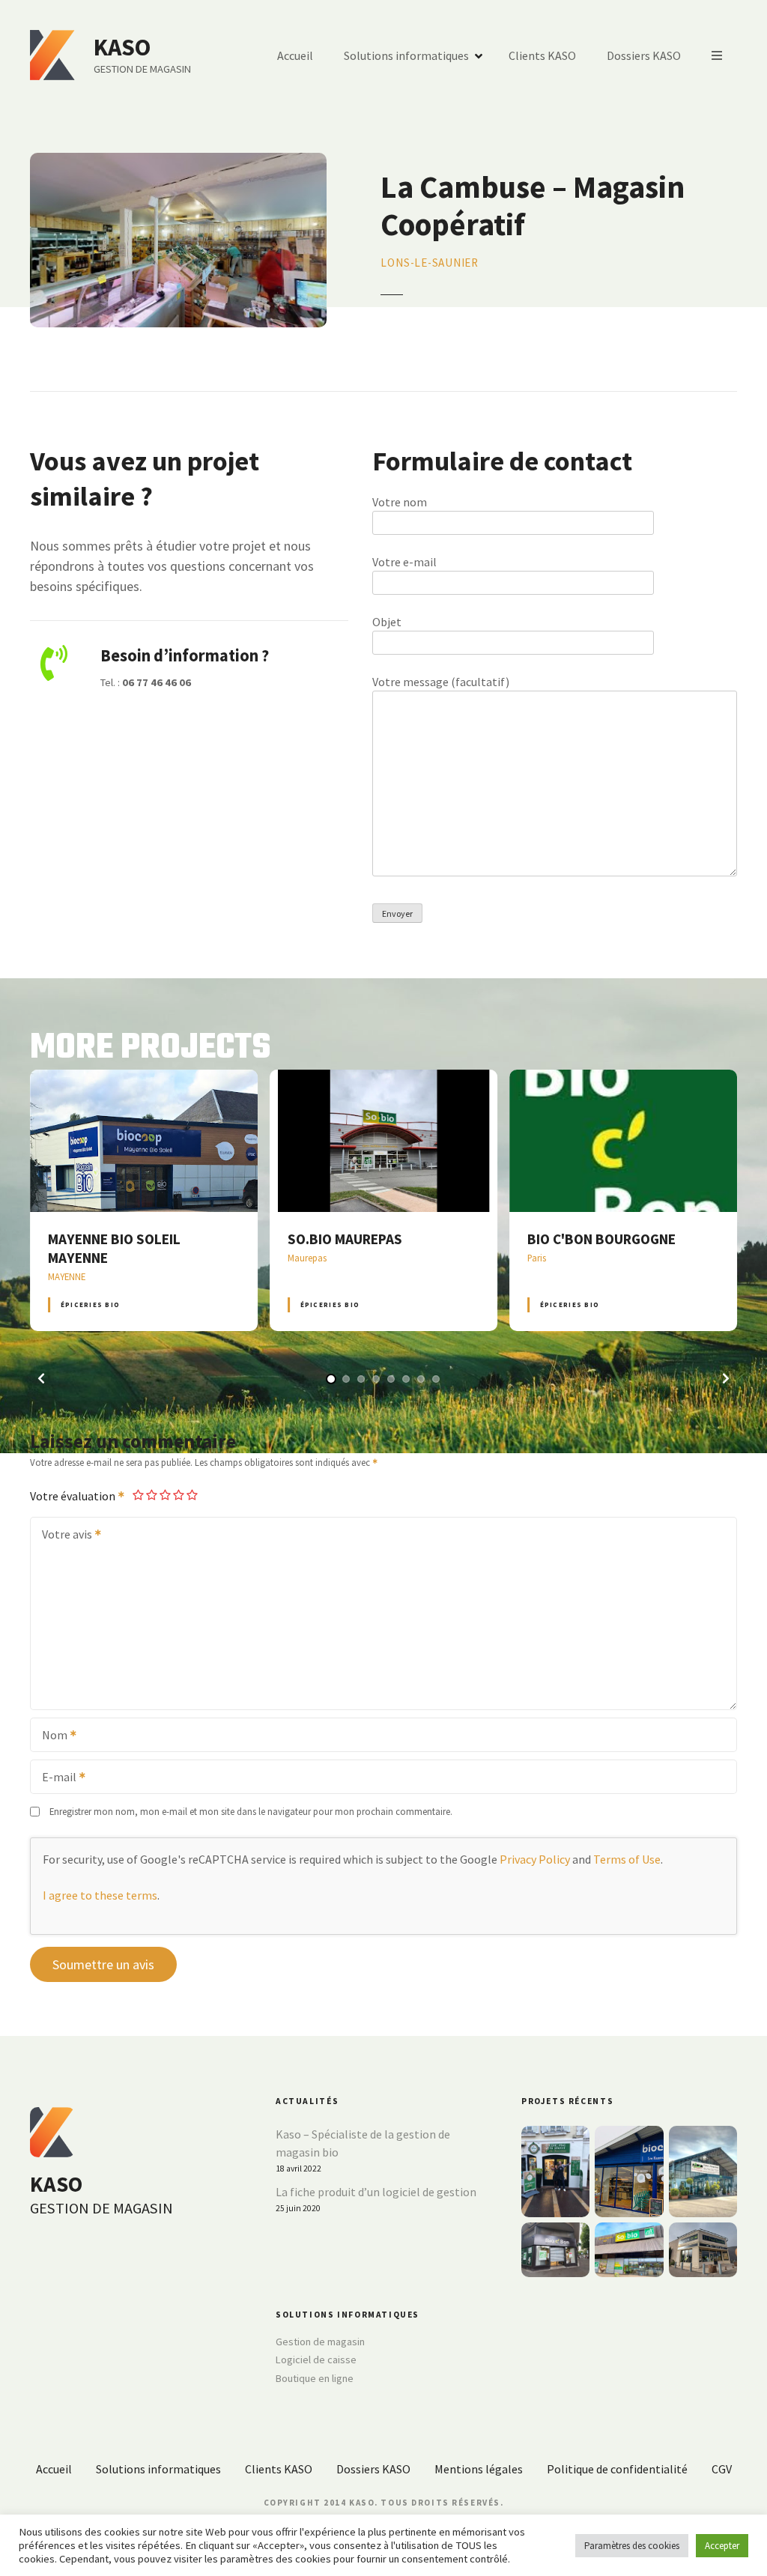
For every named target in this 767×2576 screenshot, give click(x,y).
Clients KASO (542, 55)
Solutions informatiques (406, 55)
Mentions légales (479, 2469)
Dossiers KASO (644, 55)
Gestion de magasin (320, 2342)
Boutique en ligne (315, 2378)
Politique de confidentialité (617, 2469)
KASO (122, 47)
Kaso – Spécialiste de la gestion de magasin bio (363, 2143)
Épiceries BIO (90, 1304)
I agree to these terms (100, 1895)
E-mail (55, 1778)
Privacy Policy (535, 1859)
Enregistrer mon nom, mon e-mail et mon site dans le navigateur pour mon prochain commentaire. (251, 1811)
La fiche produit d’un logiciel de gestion (376, 2192)
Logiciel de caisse (316, 2360)
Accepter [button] (722, 2546)
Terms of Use (627, 1859)
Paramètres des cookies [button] (632, 2546)
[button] (41, 1378)
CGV (722, 2469)
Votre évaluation (74, 1496)
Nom (50, 1736)
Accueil (295, 55)
